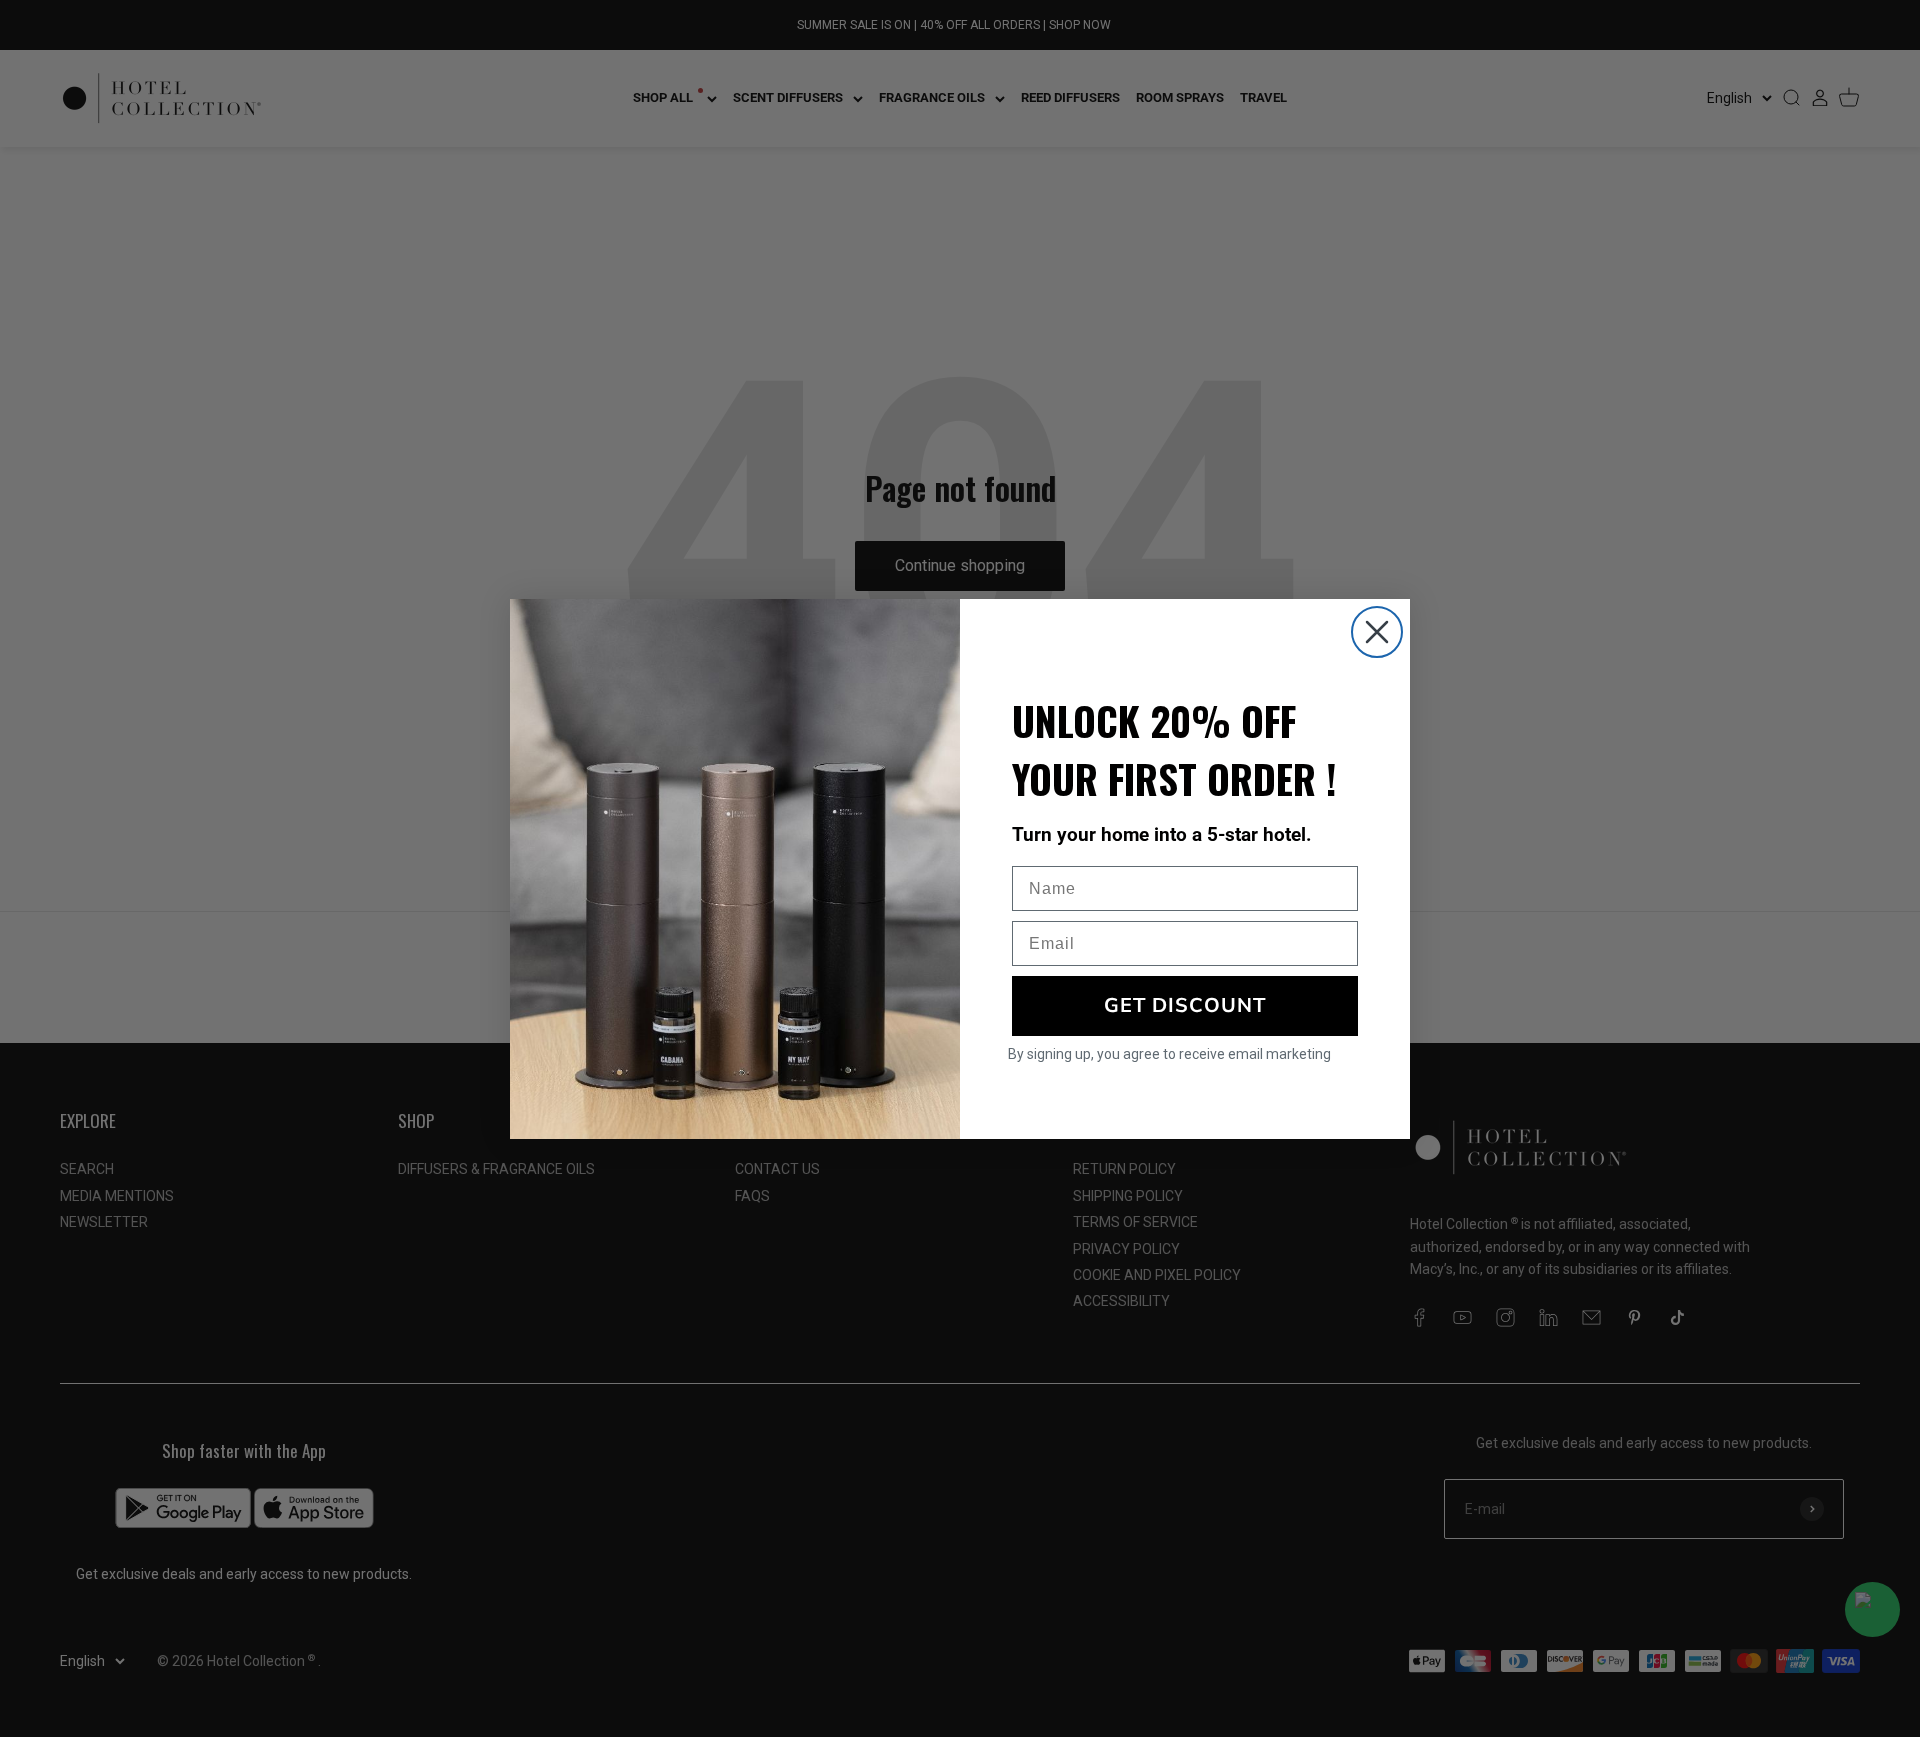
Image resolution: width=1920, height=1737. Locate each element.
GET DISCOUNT (1185, 1005)
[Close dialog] (1377, 632)
